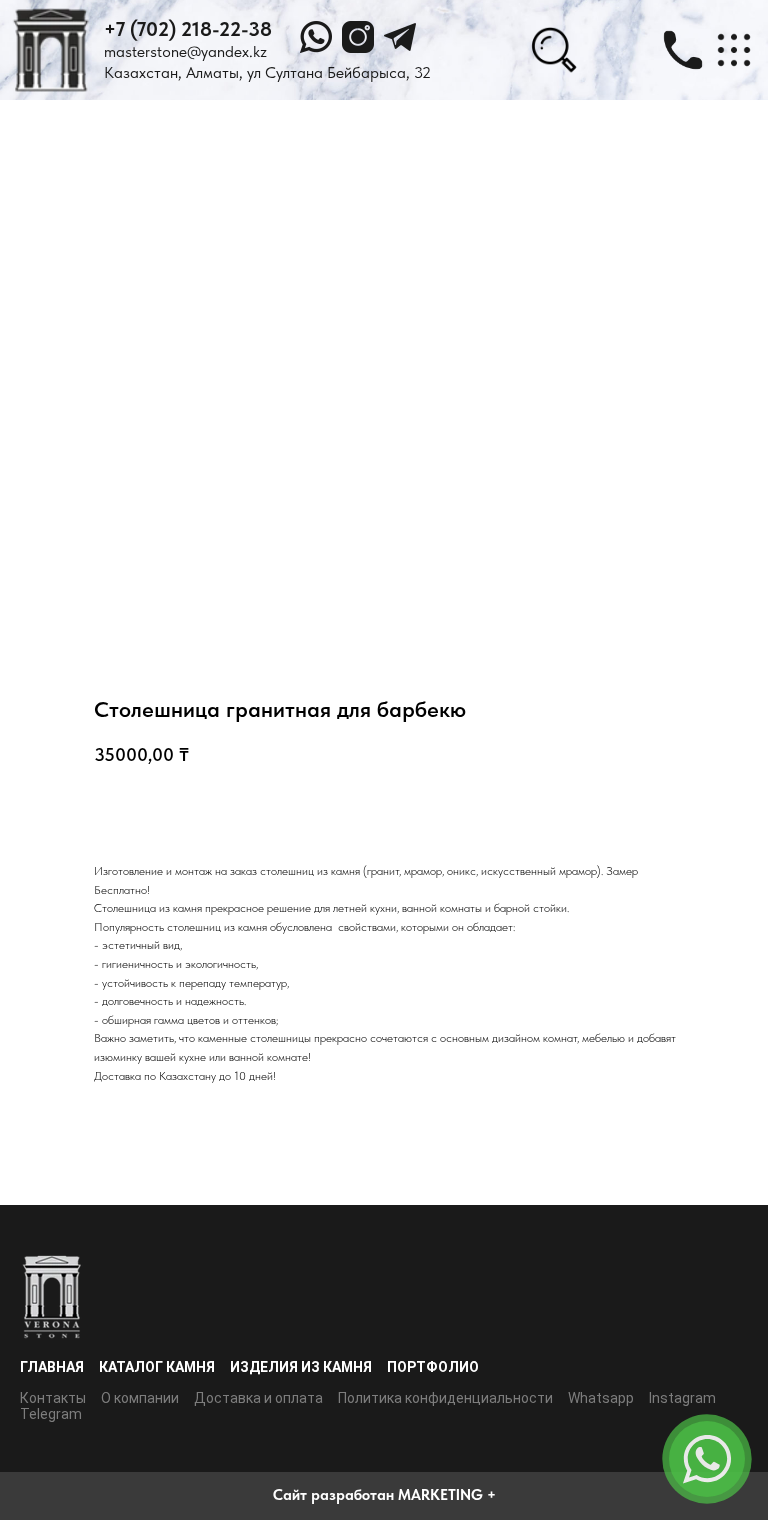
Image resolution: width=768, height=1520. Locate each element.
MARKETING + (447, 1495)
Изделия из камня (301, 1367)
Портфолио (433, 1367)
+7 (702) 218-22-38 (188, 29)
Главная (52, 1367)
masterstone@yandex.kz (185, 51)
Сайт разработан (333, 1495)
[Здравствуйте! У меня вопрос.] (707, 1459)
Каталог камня (157, 1367)
